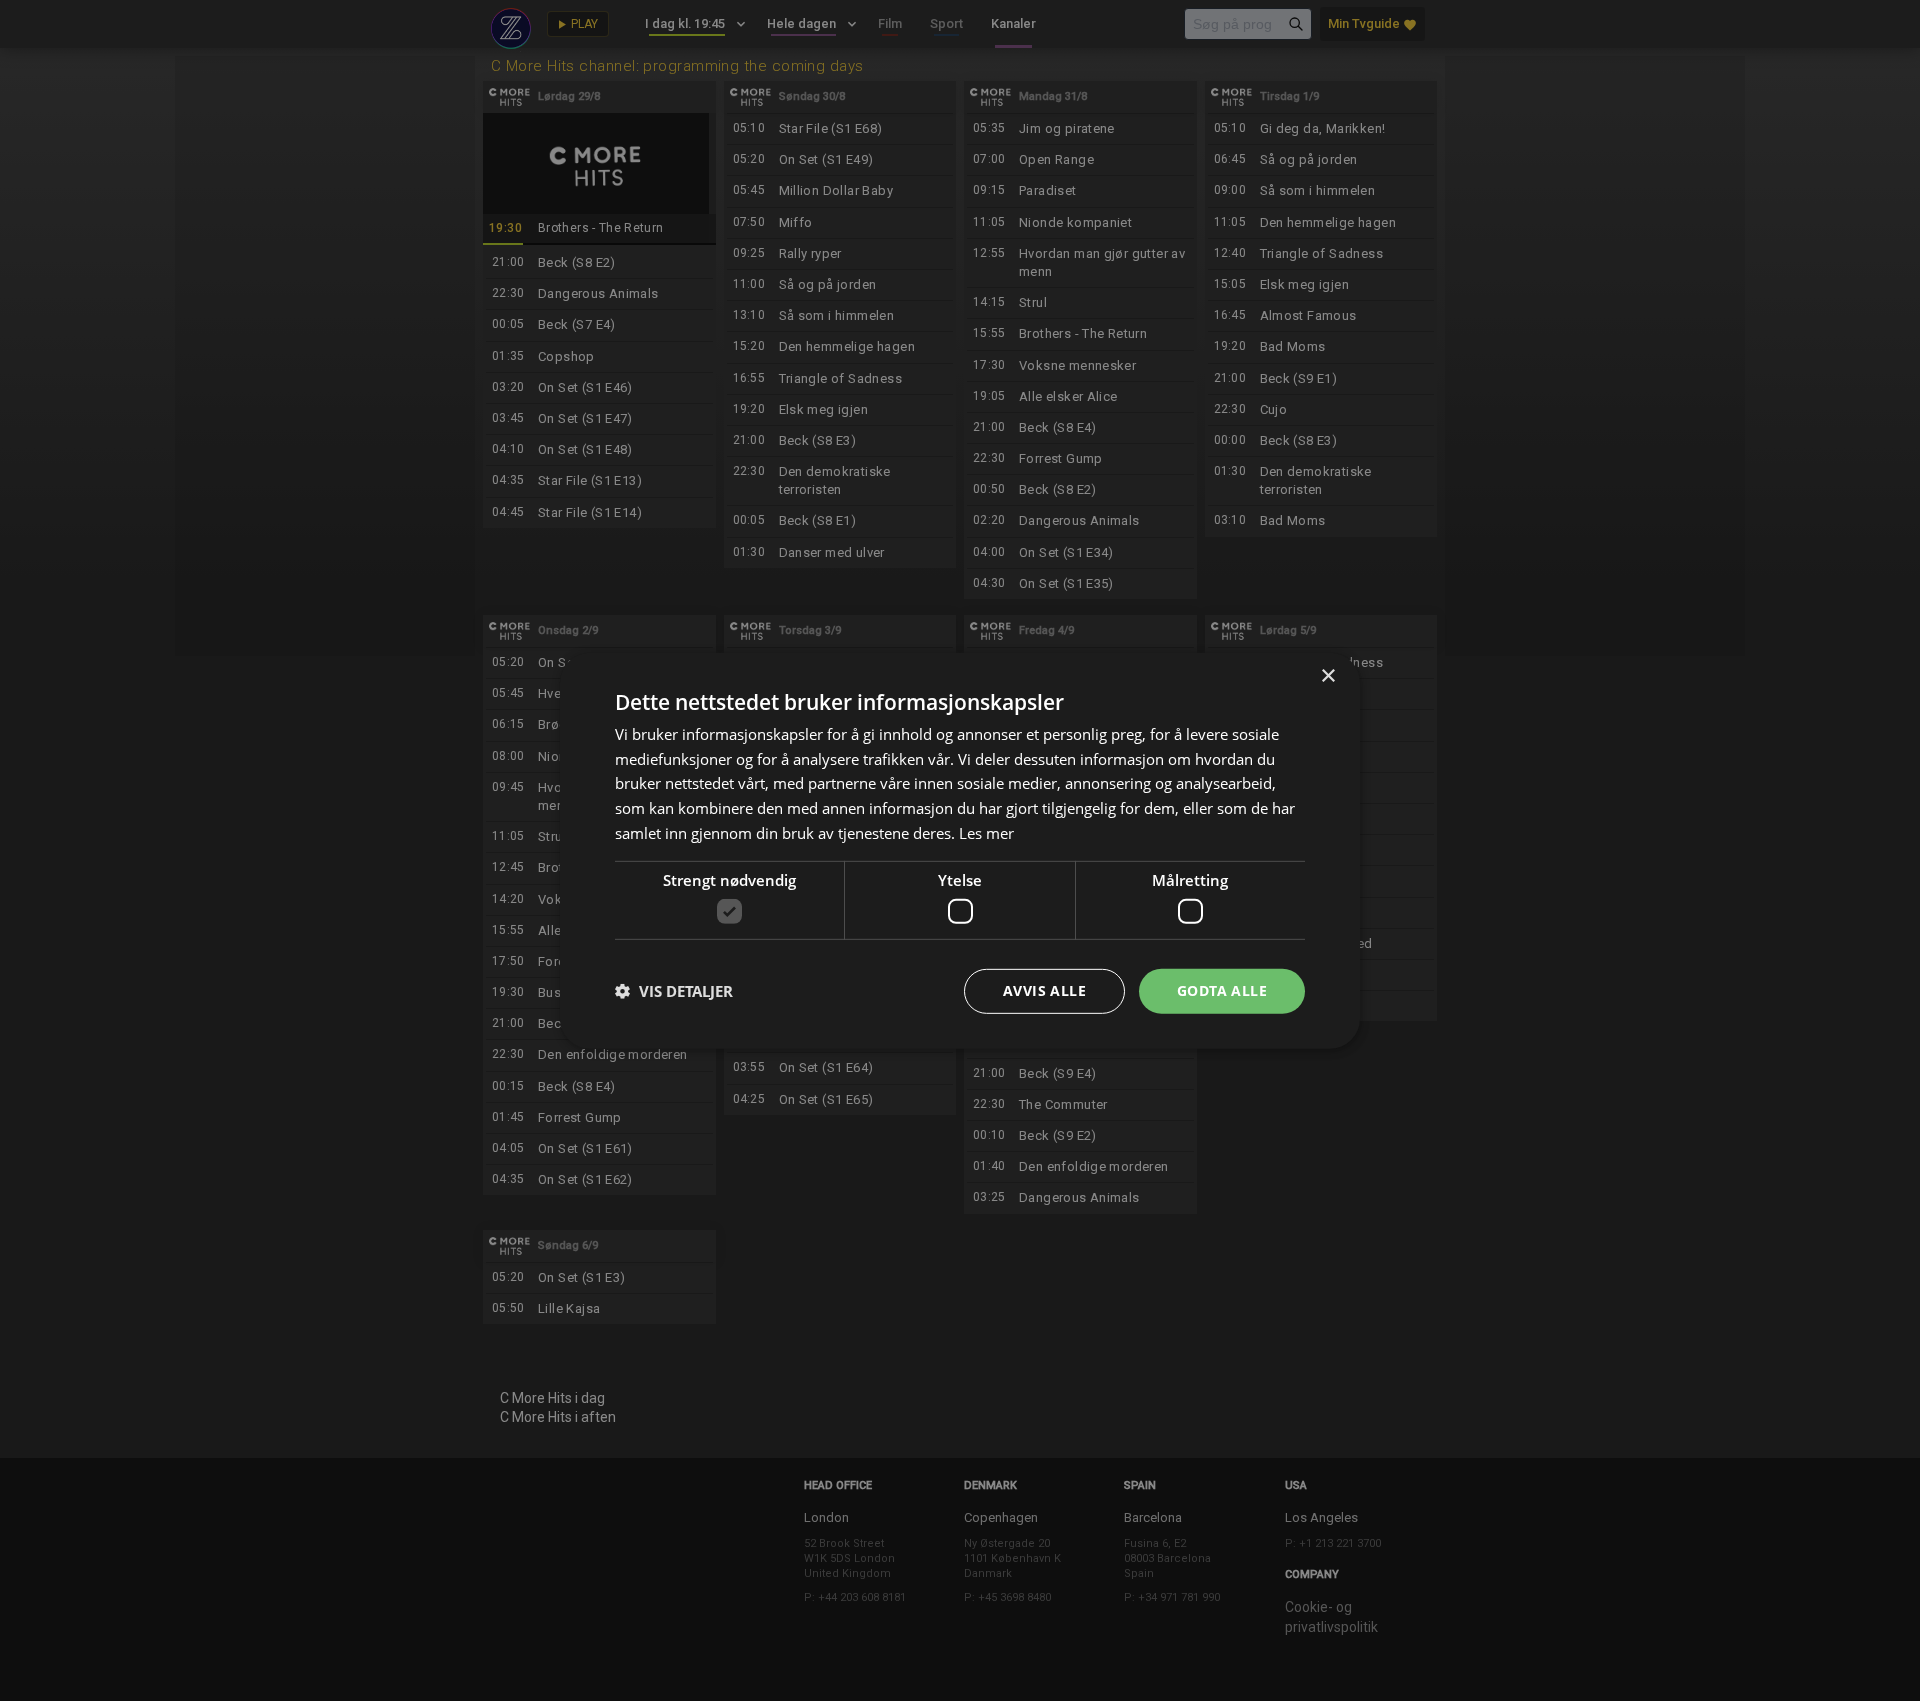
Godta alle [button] (1222, 990)
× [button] (1327, 675)
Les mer (986, 833)
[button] (674, 991)
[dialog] (960, 850)
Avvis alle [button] (1044, 990)
